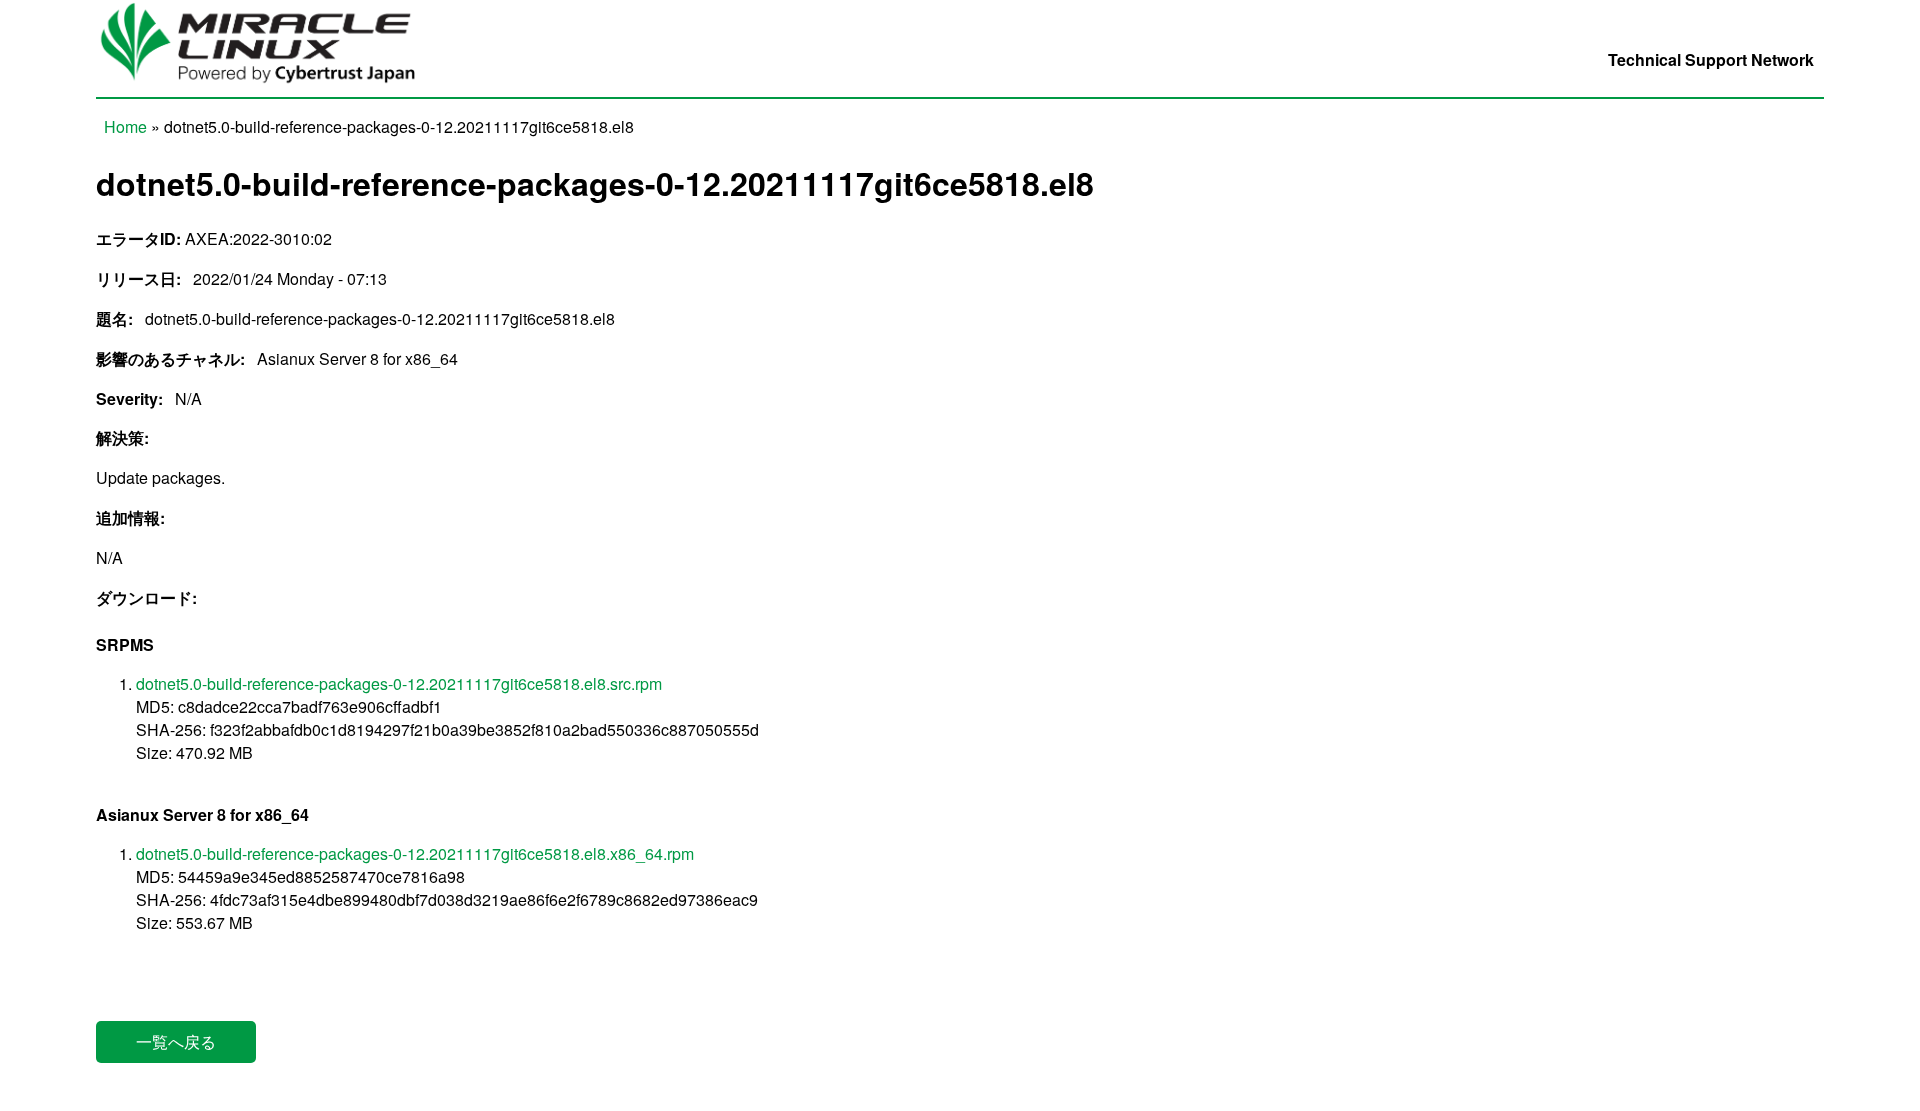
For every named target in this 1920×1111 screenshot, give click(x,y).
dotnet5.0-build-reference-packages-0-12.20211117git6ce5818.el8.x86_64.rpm (415, 853)
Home (125, 126)
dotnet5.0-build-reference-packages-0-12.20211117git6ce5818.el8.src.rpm (399, 683)
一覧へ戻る (176, 1041)
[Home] (269, 85)
